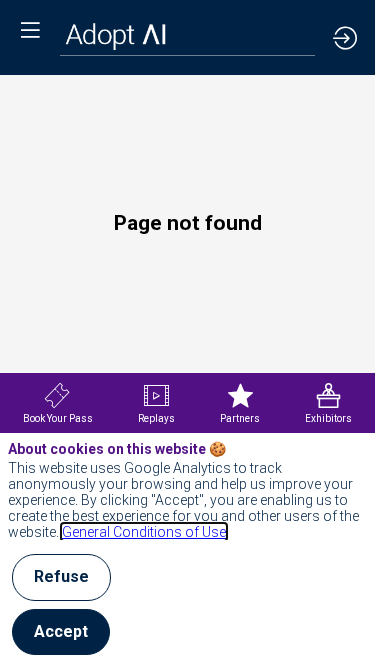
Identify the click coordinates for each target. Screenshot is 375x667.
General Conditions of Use (144, 532)
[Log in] (345, 37)
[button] (30, 30)
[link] (58, 403)
